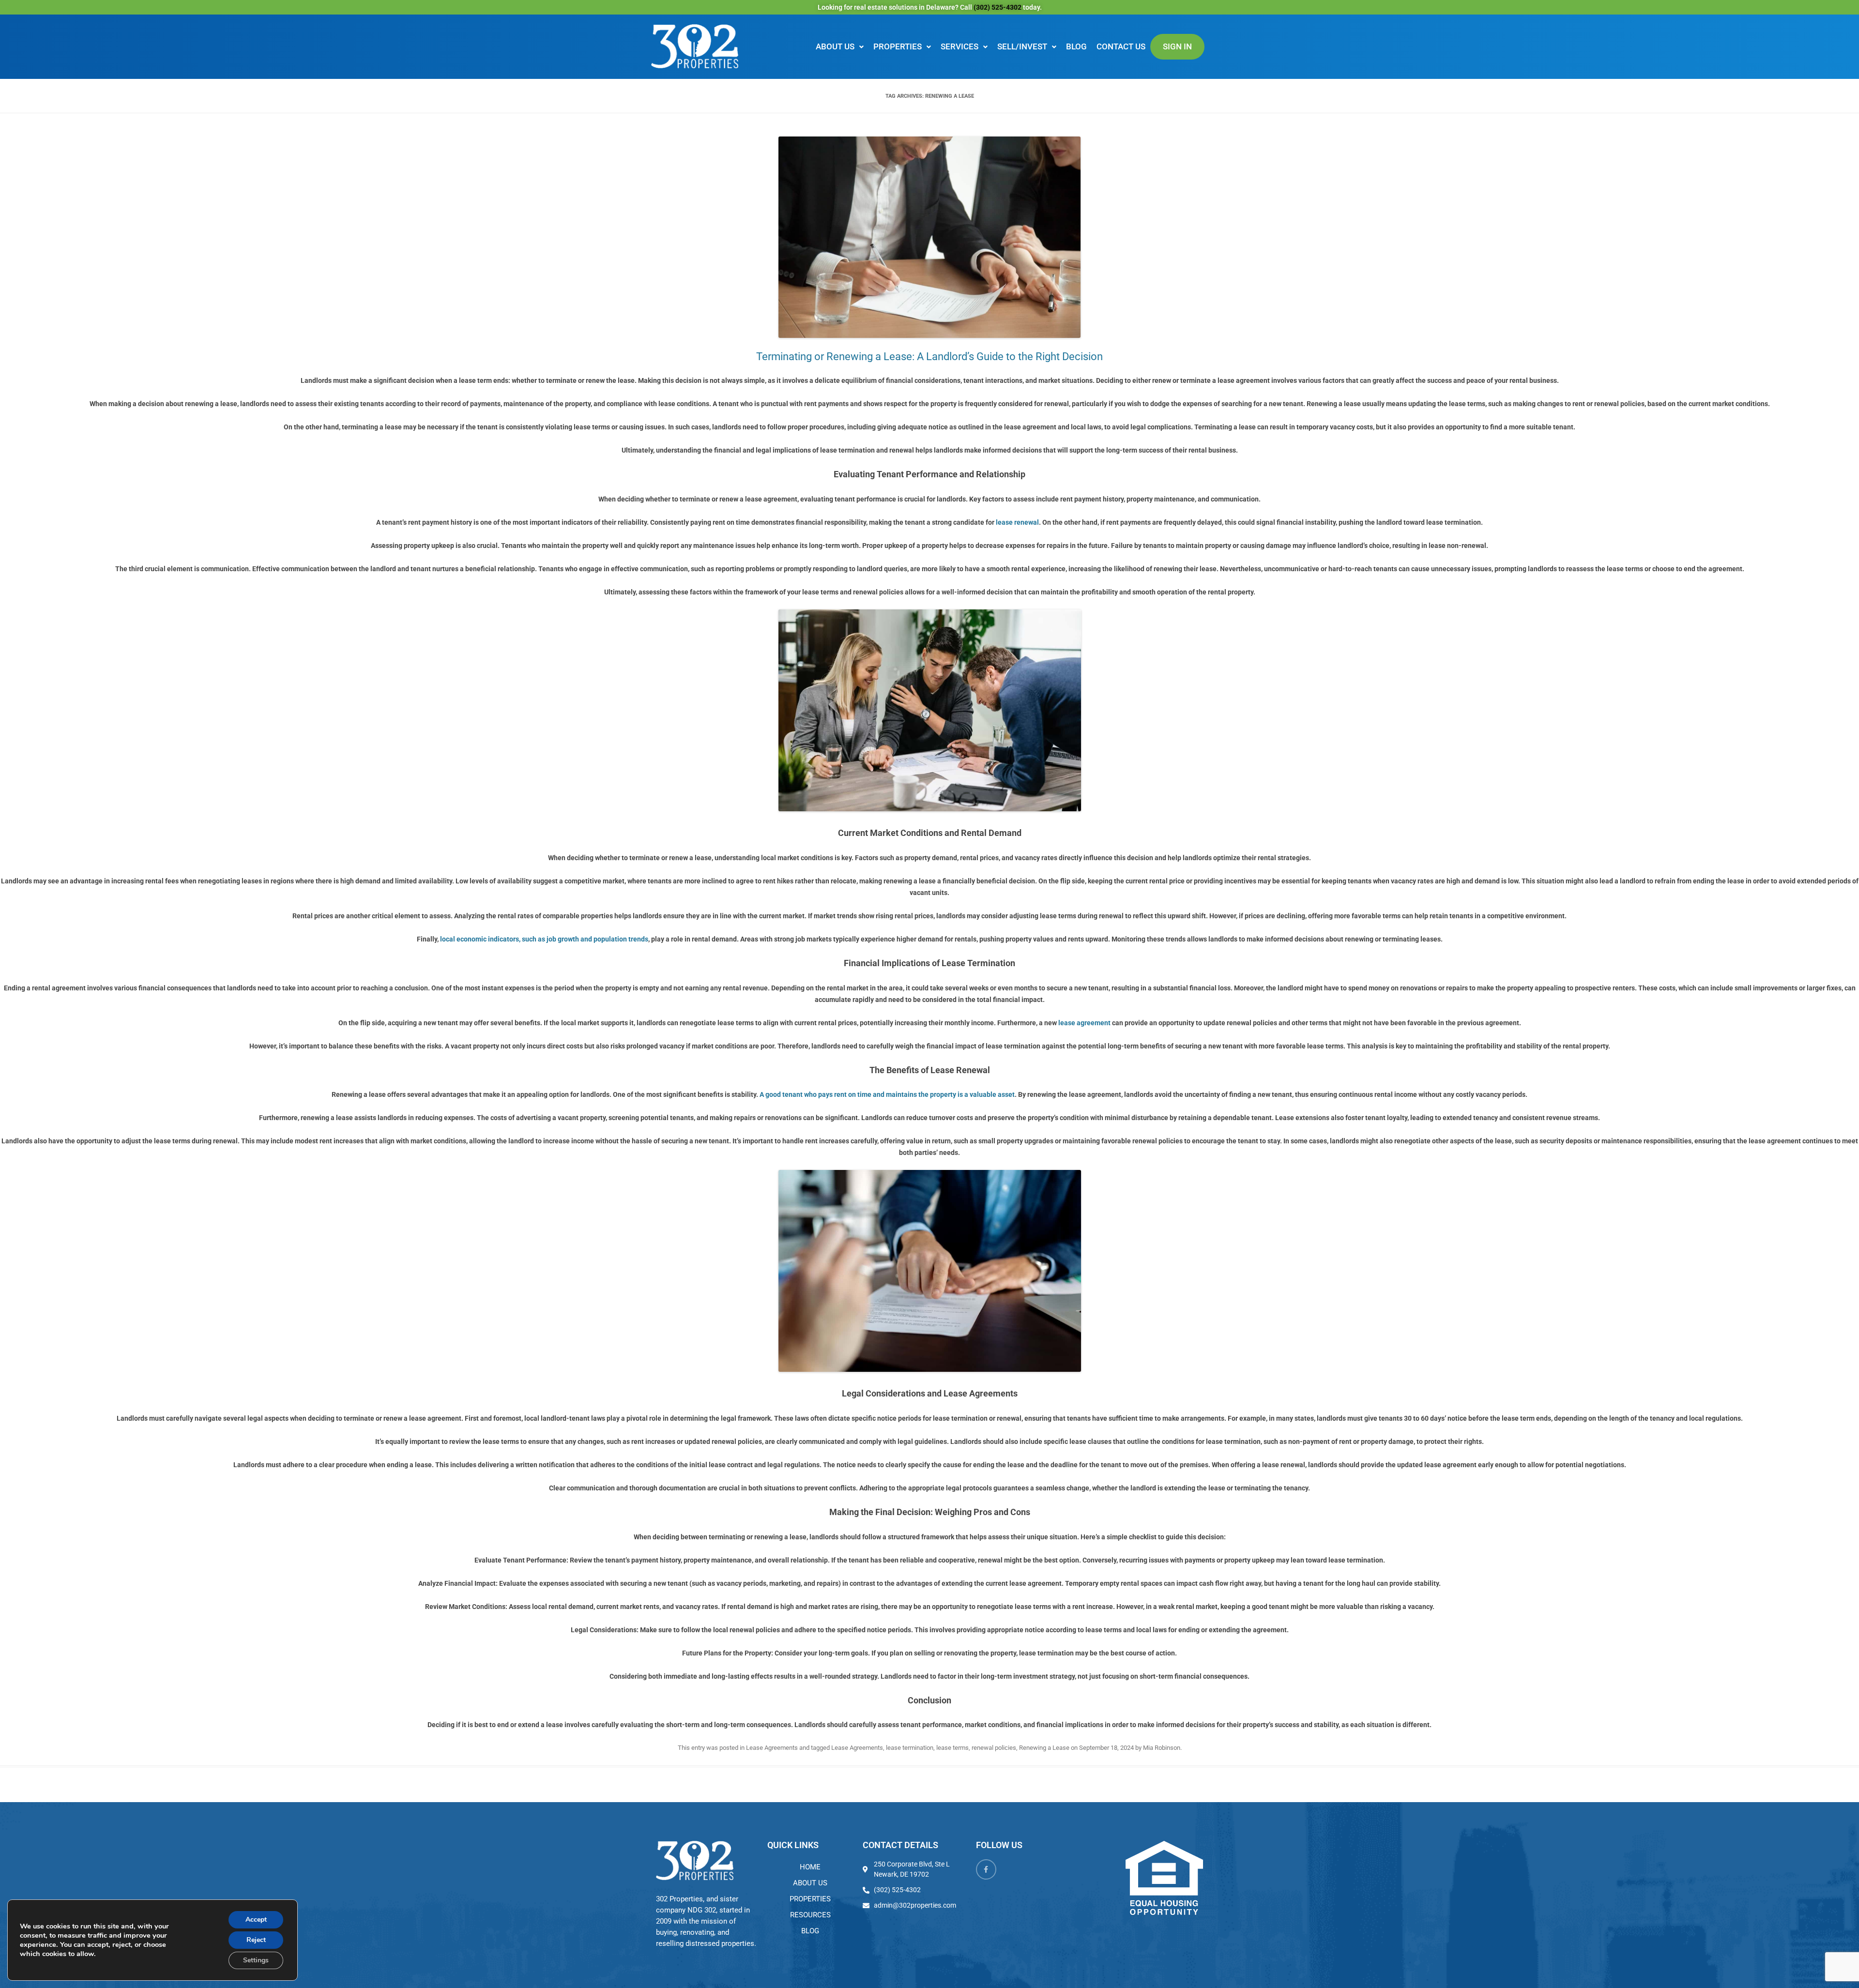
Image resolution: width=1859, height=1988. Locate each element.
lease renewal (1017, 522)
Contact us (1121, 46)
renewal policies (994, 1748)
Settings (256, 1960)
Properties (898, 46)
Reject (256, 1940)
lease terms (952, 1748)
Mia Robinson (1162, 1748)
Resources (810, 1915)
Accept (256, 1920)
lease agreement (1084, 1023)
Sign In (1177, 46)
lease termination (910, 1748)
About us (835, 46)
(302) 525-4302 (998, 7)
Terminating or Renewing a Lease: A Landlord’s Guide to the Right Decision (929, 357)
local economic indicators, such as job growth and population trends (544, 939)
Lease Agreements (772, 1748)
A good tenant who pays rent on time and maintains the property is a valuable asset (887, 1094)
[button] (840, 47)
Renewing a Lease (1044, 1748)
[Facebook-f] (986, 1869)
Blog (1076, 46)
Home (810, 1867)
